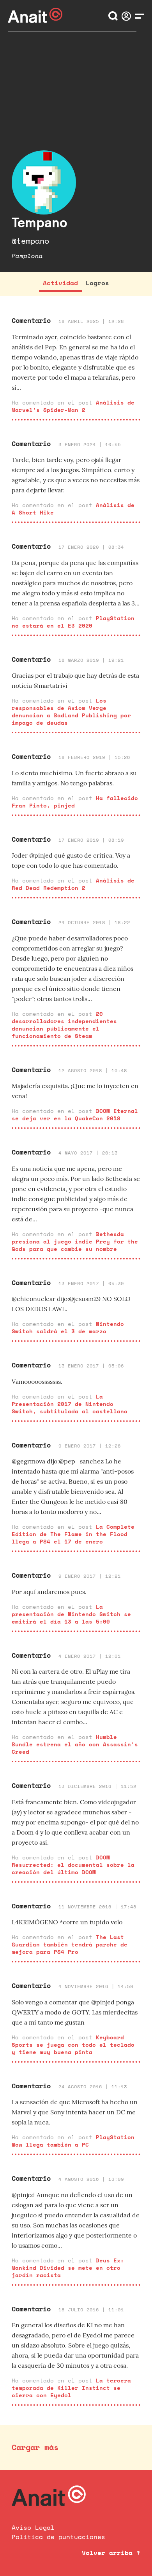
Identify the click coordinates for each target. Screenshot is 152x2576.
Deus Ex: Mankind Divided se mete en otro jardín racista (68, 2268)
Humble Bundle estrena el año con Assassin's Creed (75, 1744)
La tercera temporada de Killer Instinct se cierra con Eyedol (71, 2388)
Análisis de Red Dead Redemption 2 (73, 884)
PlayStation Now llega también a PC (73, 2141)
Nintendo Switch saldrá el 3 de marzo (68, 1327)
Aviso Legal (33, 2527)
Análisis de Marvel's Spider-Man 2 (73, 406)
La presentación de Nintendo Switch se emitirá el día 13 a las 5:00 (71, 1614)
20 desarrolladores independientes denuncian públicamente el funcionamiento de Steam (64, 1025)
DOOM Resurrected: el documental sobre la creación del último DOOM (73, 1865)
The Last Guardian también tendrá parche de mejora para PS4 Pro (70, 1944)
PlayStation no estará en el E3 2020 (73, 622)
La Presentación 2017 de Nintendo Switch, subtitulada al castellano (70, 1404)
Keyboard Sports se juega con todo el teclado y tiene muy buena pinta (73, 2045)
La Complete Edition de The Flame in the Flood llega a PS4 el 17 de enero (73, 1534)
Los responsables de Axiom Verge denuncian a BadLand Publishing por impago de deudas (71, 712)
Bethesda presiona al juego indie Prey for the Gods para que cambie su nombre (75, 1241)
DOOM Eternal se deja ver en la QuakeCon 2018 (75, 1114)
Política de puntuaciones (58, 2537)
